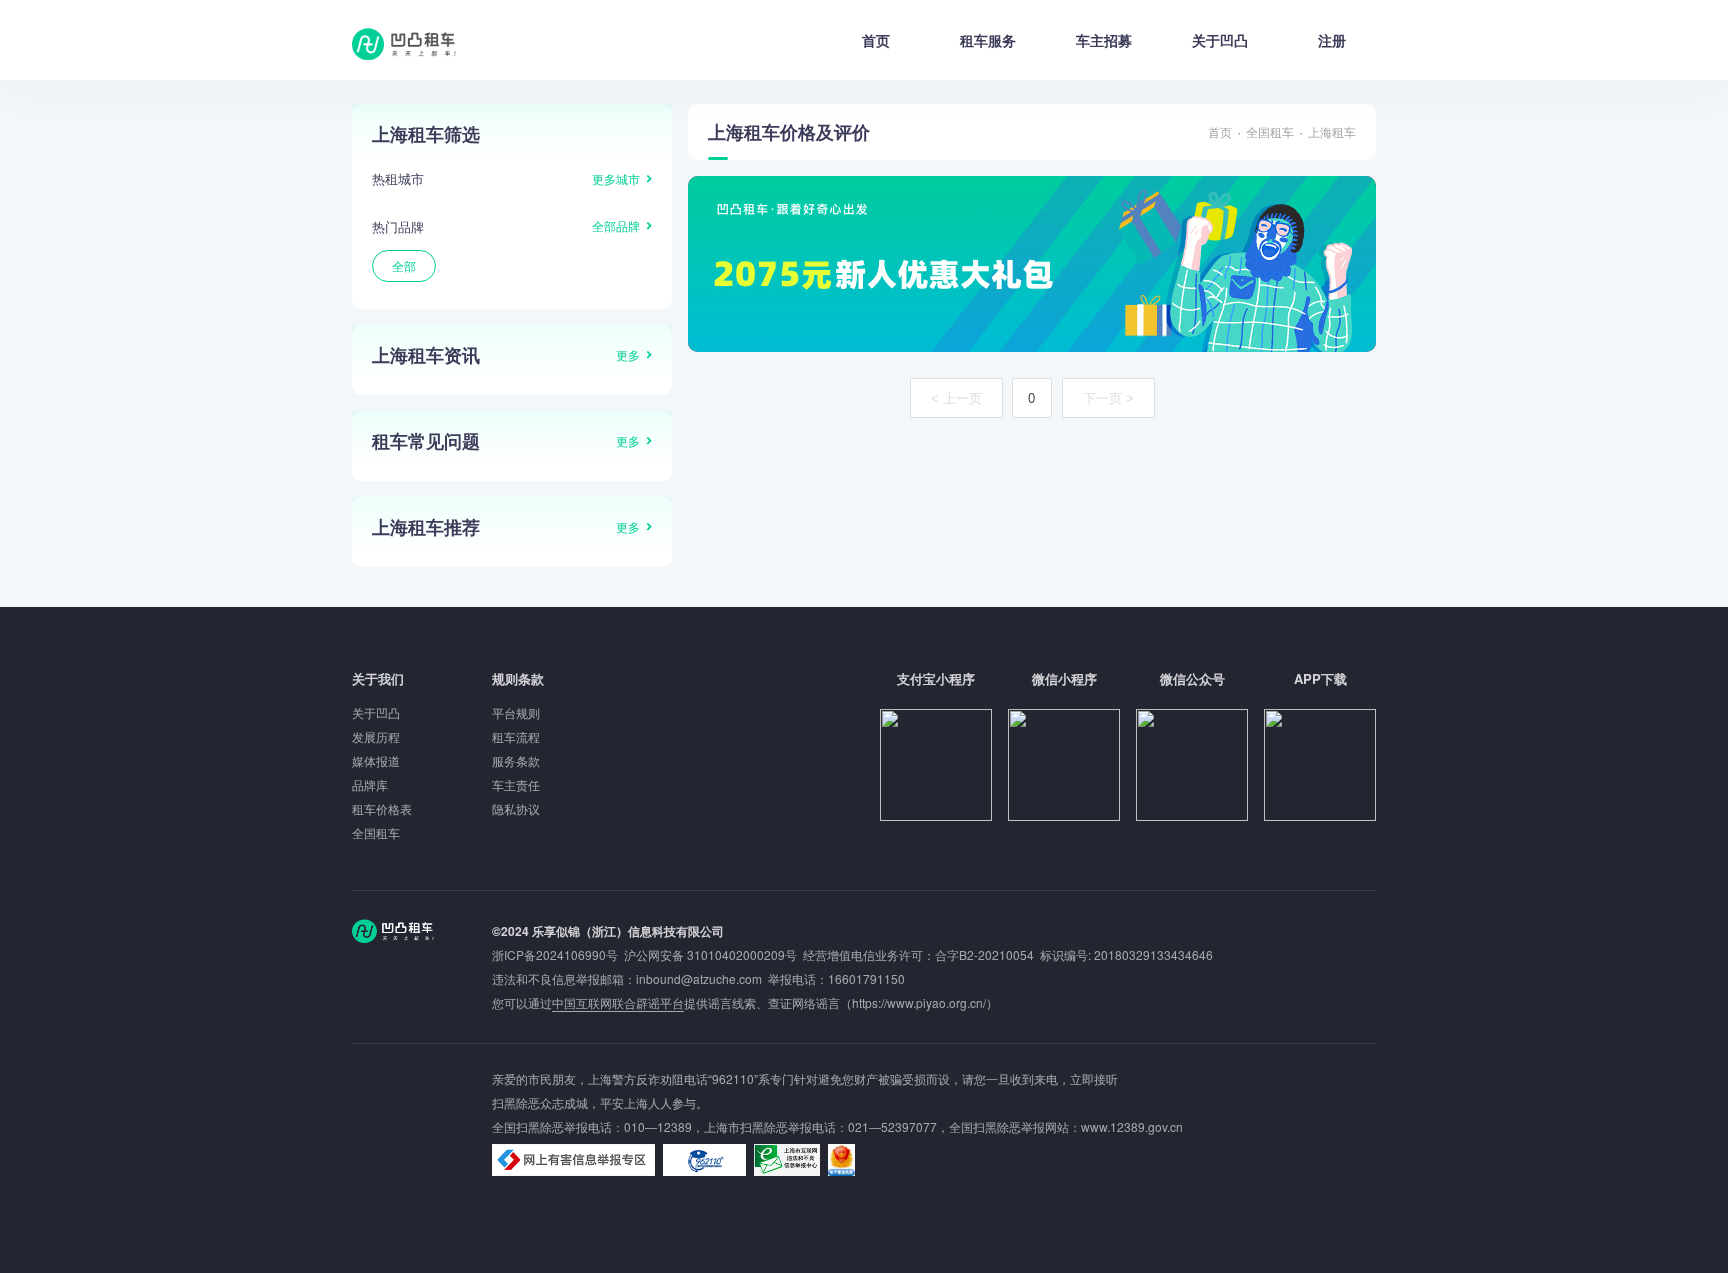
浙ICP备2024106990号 (558, 954)
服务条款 (516, 760)
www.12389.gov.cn (1132, 1126)
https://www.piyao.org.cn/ (919, 1002)
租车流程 (516, 736)
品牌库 (370, 784)
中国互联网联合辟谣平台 (618, 1002)
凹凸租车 (406, 44)
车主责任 (516, 784)
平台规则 (516, 712)
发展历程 (376, 736)
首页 (876, 40)
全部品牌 (616, 225)
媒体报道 (376, 760)
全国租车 (1270, 131)
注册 (1332, 40)
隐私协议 (516, 808)
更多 (628, 354)
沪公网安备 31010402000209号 (710, 954)
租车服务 (988, 40)
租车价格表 (382, 808)
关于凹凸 (1220, 40)
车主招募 (1104, 40)
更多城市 (616, 178)
